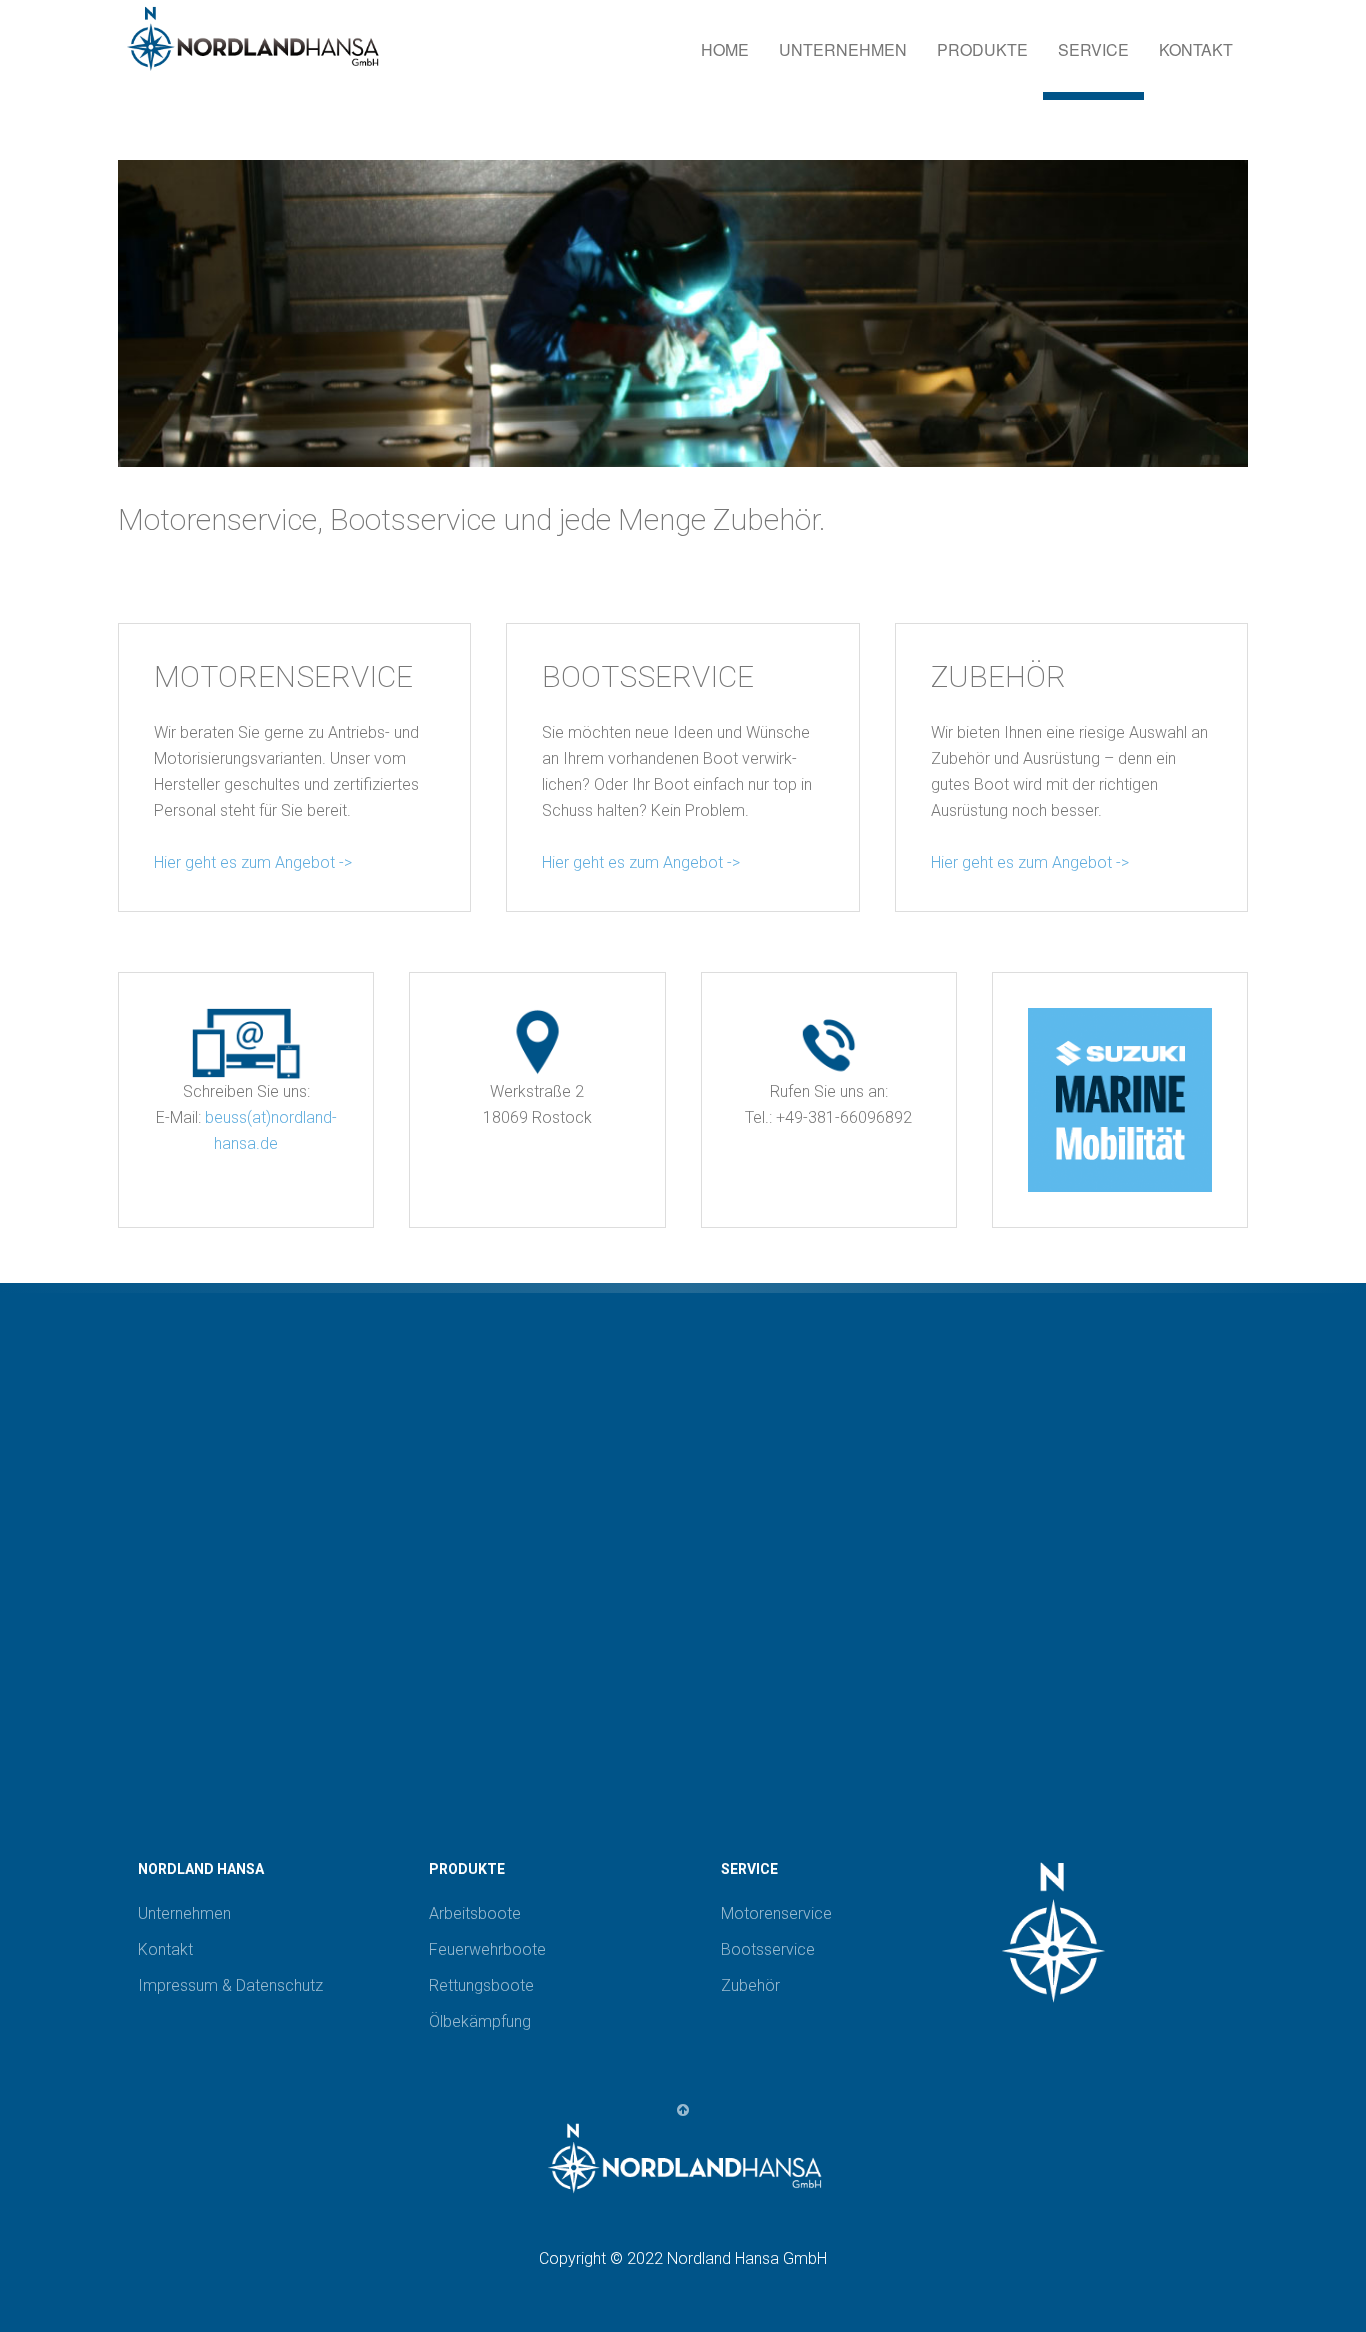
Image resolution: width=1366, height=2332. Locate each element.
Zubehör (750, 1985)
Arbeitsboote (475, 1913)
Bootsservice (768, 1949)
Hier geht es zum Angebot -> (253, 862)
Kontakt (165, 1949)
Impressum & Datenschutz (230, 1985)
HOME (725, 49)
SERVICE (1093, 49)
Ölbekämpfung (480, 2021)
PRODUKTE (982, 49)
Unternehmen (184, 1913)
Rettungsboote (481, 1985)
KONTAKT (1196, 49)
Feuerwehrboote (487, 1949)
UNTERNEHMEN (843, 49)
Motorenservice (776, 1913)
